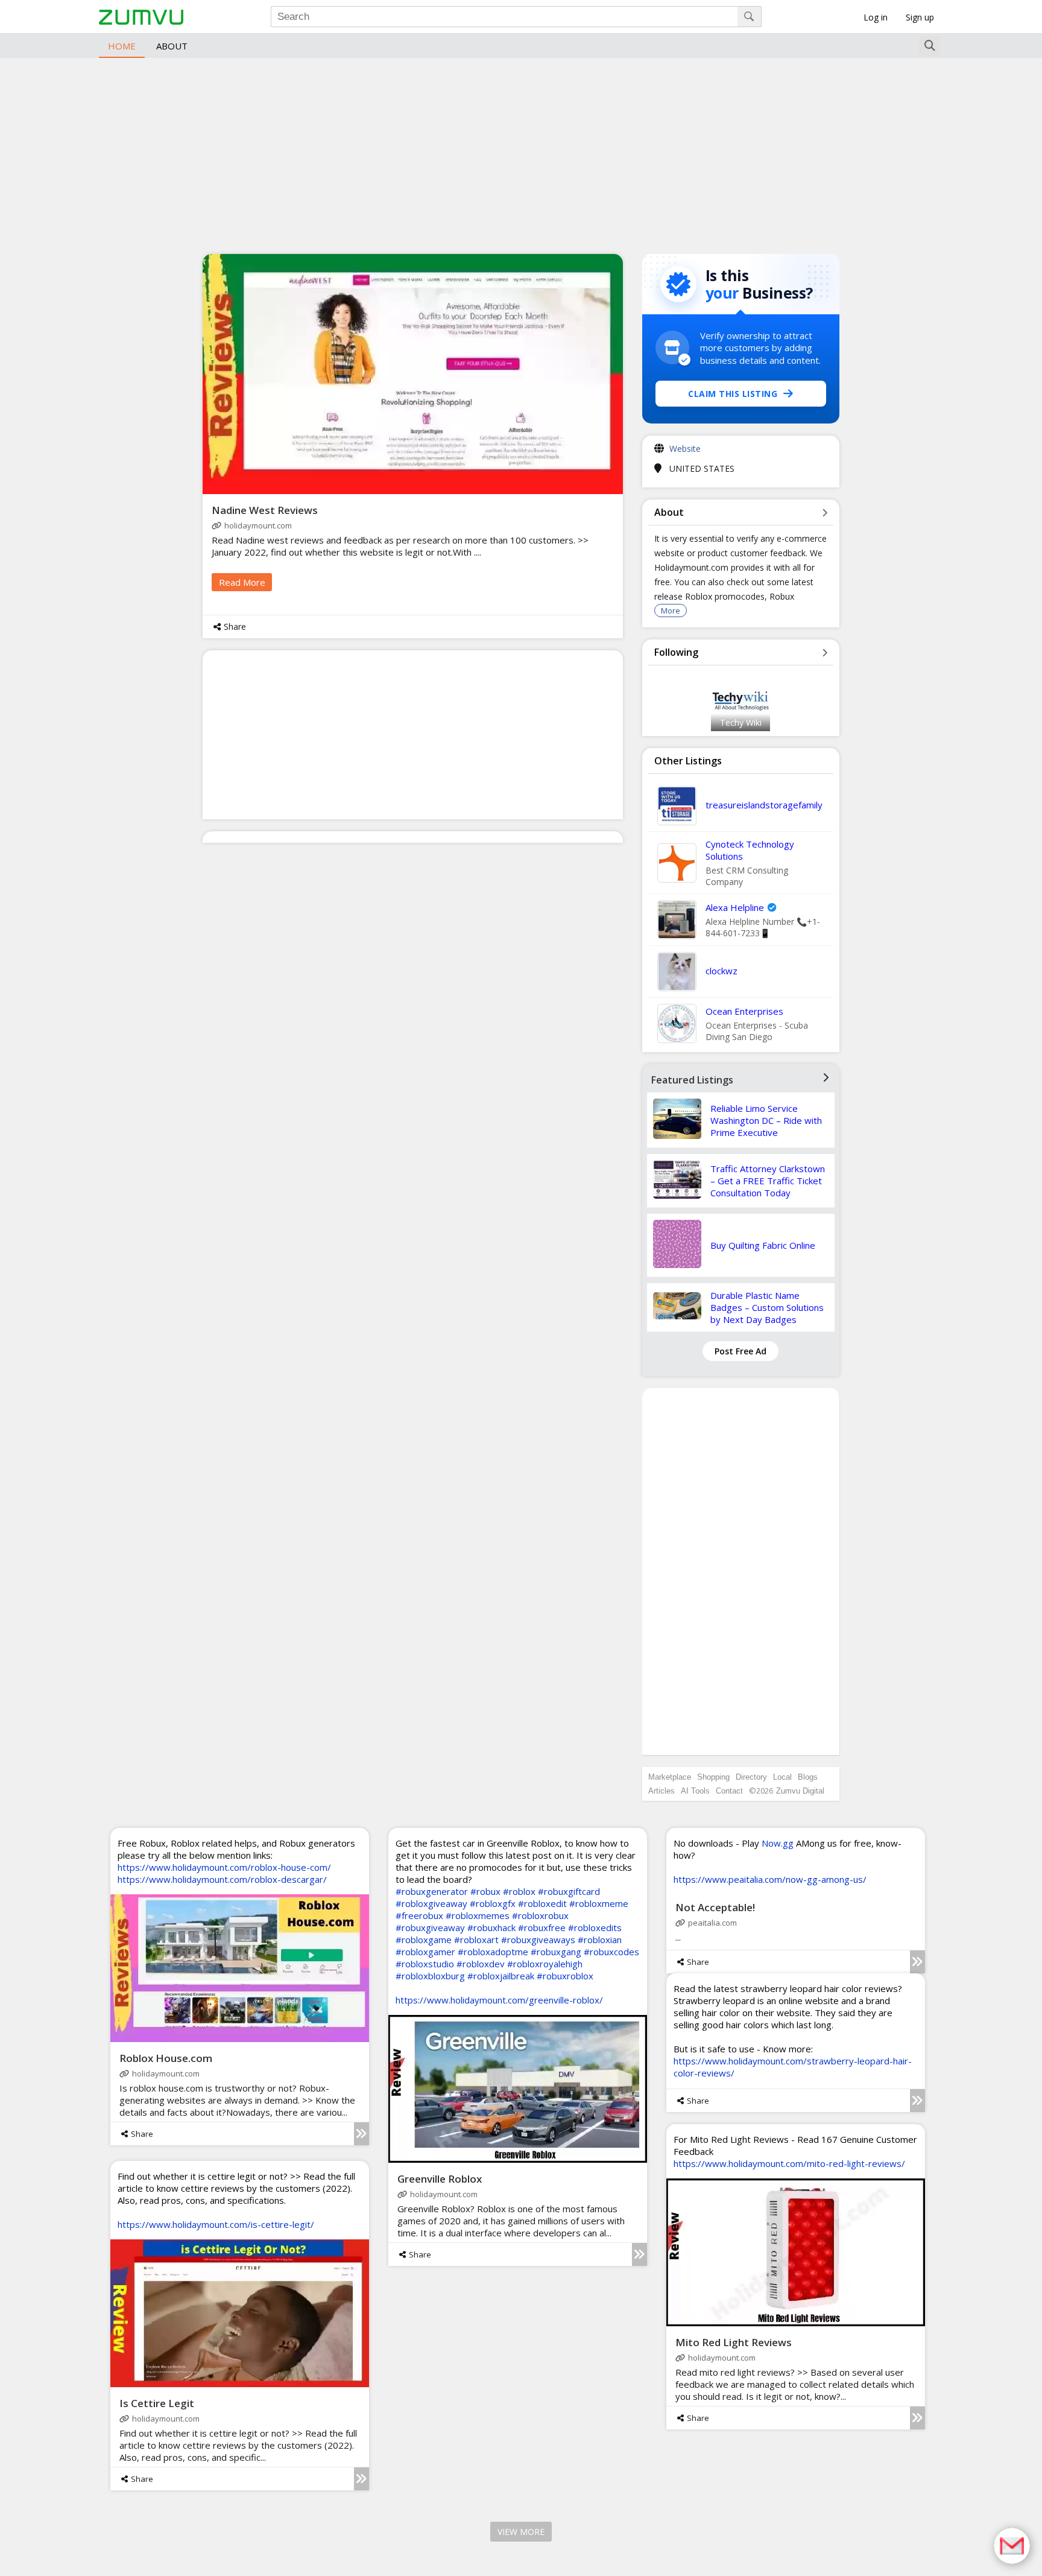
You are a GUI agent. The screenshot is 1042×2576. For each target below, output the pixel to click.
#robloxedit (542, 1903)
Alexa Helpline (735, 907)
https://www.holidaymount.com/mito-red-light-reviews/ (789, 2163)
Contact (729, 1791)
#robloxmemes (478, 1915)
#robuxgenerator (432, 1891)
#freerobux (419, 1915)
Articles (662, 1791)
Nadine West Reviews (265, 510)
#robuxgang (556, 1952)
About (172, 46)
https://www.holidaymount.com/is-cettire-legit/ (216, 2224)
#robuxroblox (565, 1976)
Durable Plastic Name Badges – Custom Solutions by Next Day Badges (767, 1307)
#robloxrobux (540, 1915)
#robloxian (600, 1940)
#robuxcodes (611, 1952)
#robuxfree (542, 1927)
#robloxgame (424, 1940)
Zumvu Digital (800, 1791)
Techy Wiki (741, 722)
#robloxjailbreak (501, 1976)
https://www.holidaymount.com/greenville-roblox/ (499, 2000)
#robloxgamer (425, 1952)
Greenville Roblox (440, 2179)
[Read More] (362, 2134)
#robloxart (476, 1940)
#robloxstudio (425, 1964)
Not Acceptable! (715, 1907)
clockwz (722, 971)
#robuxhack (491, 1927)
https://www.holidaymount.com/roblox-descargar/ (222, 1879)
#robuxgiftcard (569, 1891)
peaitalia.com (712, 1923)
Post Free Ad (740, 1351)
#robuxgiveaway (430, 1927)
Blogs (808, 1777)
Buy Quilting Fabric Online (763, 1245)
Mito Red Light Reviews (734, 2342)
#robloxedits (595, 1927)
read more (242, 582)
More (671, 611)
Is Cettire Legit (157, 2403)
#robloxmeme (599, 1903)
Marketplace (670, 1777)
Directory (751, 1777)
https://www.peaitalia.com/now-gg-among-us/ (770, 1879)
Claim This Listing (733, 394)
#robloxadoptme (493, 1952)
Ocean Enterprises (744, 1011)
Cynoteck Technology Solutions (750, 850)
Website (685, 449)
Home (122, 46)
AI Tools (695, 1791)
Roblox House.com (166, 2058)
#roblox (519, 1891)
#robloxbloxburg (430, 1976)
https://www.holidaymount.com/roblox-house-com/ (224, 1867)
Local (782, 1777)
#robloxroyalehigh (545, 1964)
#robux (485, 1891)
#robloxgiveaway (431, 1903)
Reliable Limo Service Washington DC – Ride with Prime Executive (766, 1120)
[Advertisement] (521, 154)
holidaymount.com (258, 525)
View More (521, 2532)
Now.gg (778, 1843)
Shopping (713, 1777)
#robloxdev (481, 1964)
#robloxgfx (493, 1903)
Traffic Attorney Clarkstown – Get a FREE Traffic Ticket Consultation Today (768, 1181)
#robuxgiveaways (538, 1940)
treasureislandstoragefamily (764, 805)
